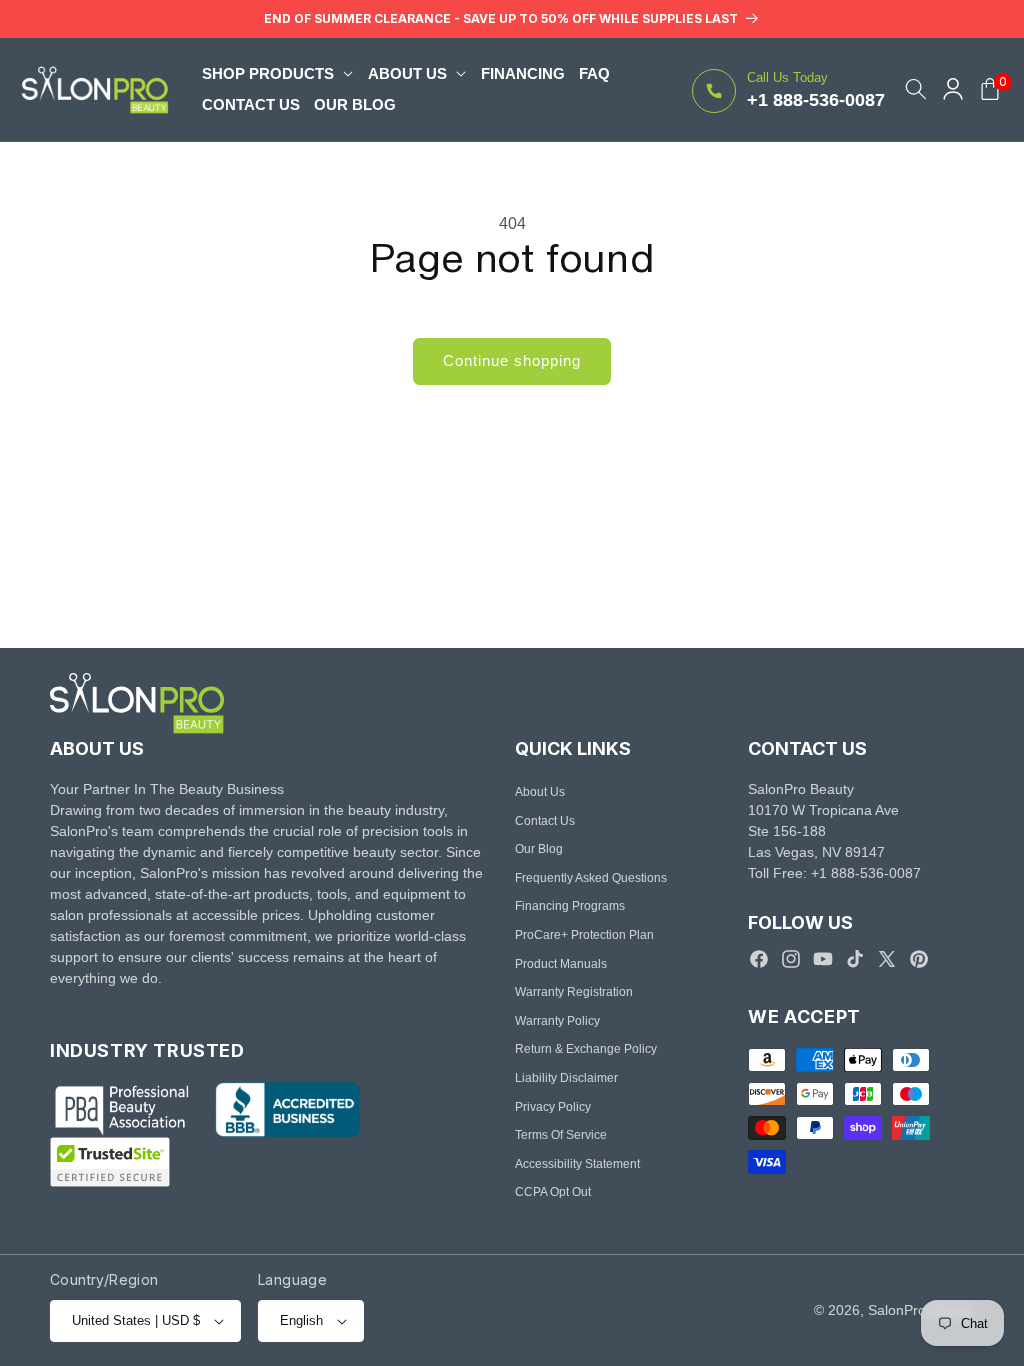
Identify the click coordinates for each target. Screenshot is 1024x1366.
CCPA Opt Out (553, 1192)
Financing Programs (570, 906)
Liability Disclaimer (566, 1078)
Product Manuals (561, 964)
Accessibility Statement (577, 1164)
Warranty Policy (557, 1021)
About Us (540, 792)
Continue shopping (512, 360)
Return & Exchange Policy (586, 1049)
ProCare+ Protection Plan (584, 935)
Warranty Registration (574, 992)
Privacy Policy (553, 1107)
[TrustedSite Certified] (110, 1162)
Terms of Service (561, 1135)
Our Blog (539, 849)
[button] (278, 73)
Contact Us (545, 821)
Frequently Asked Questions (591, 878)
